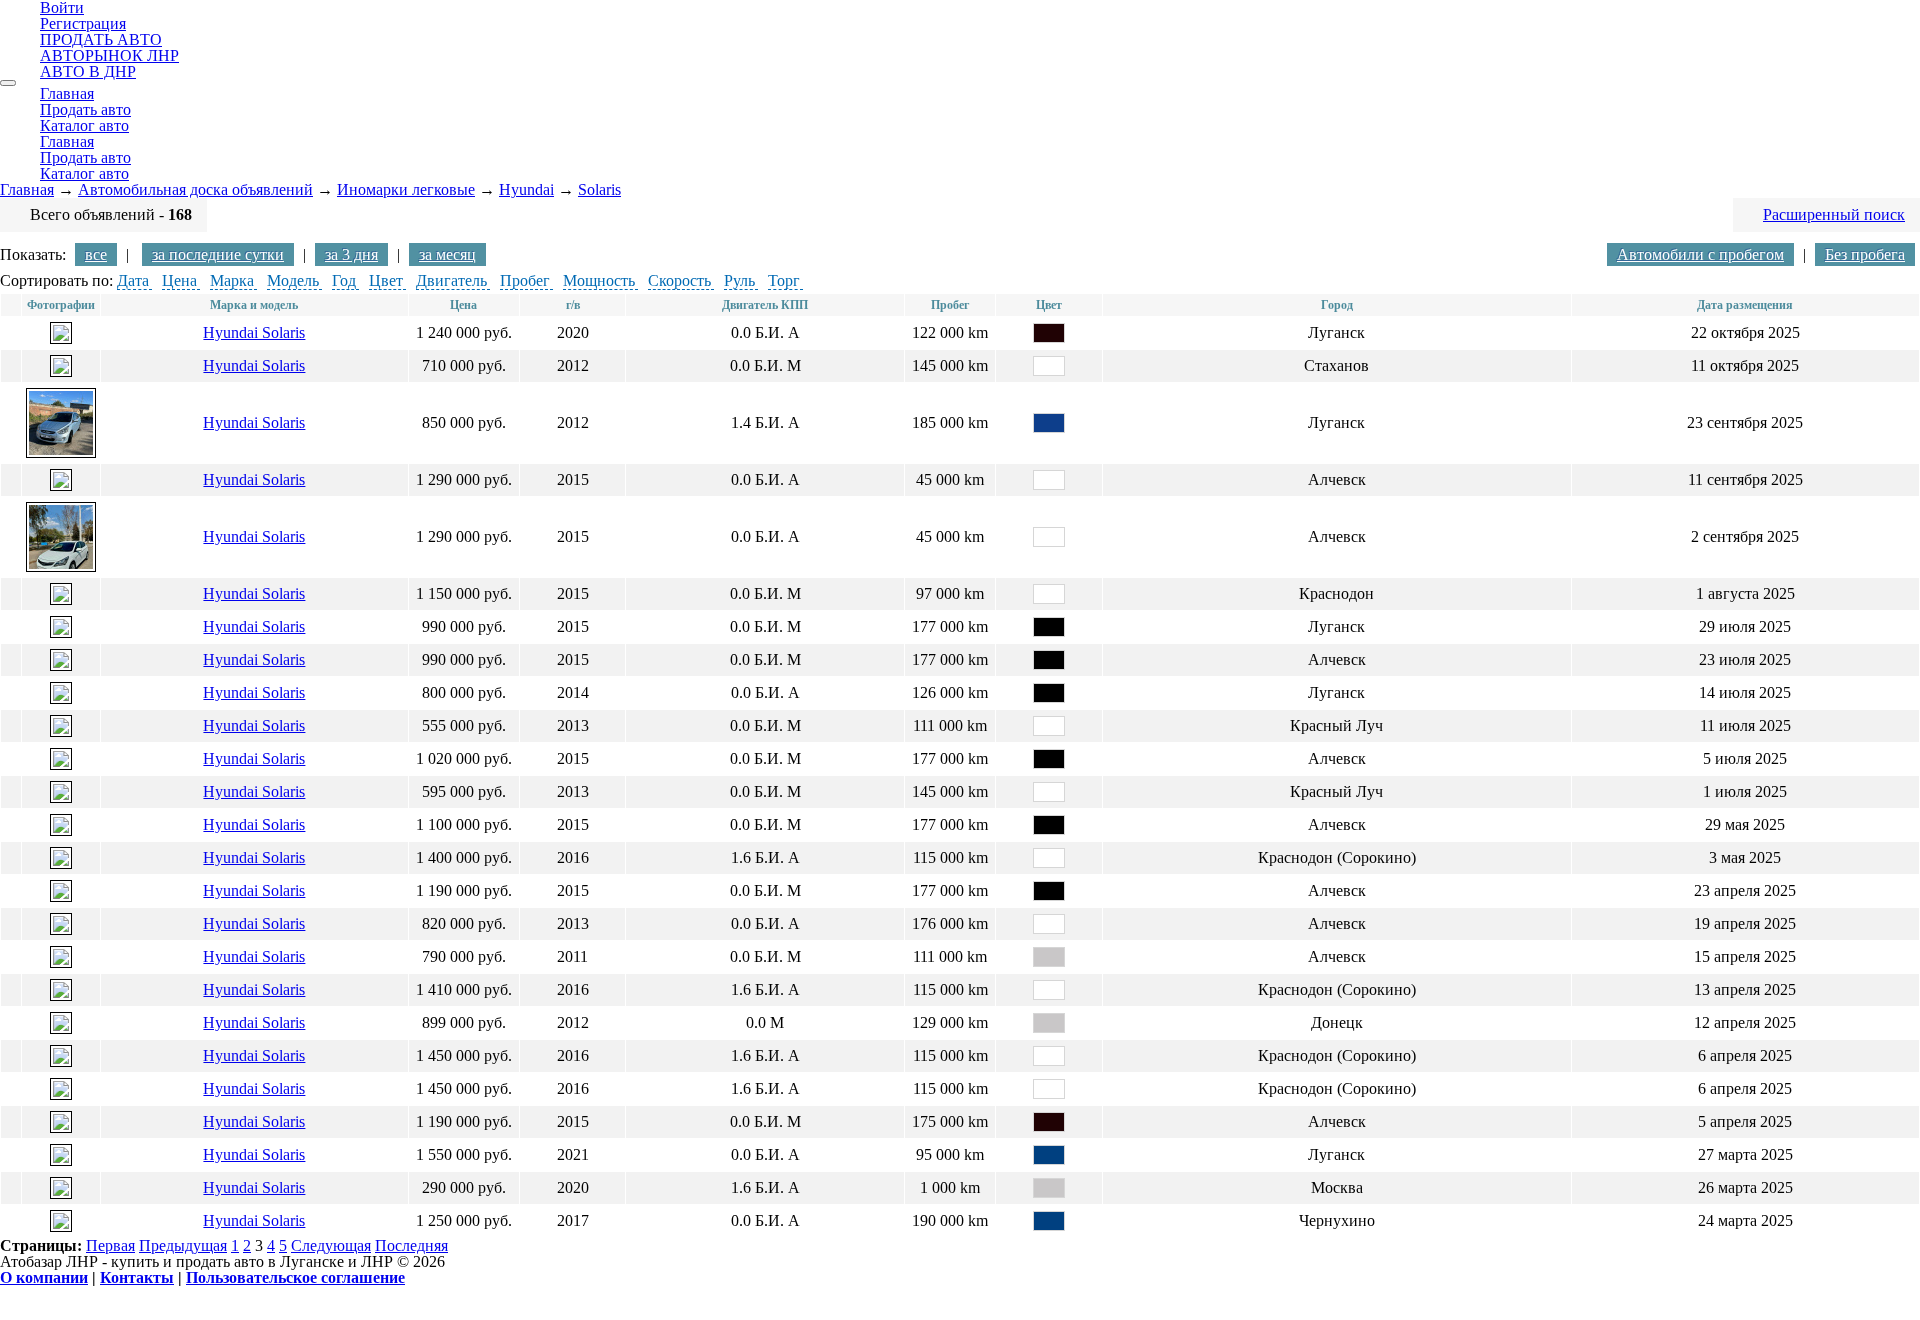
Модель (293, 280)
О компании (44, 1277)
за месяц (447, 254)
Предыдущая (183, 1245)
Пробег (525, 280)
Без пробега (1865, 254)
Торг (784, 280)
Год (344, 280)
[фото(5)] (61, 863)
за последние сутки (218, 254)
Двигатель (451, 280)
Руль (739, 280)
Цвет (386, 280)
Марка (232, 280)
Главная (27, 189)
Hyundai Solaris (254, 332)
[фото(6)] (61, 1193)
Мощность (599, 280)
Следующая (331, 1245)
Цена (179, 280)
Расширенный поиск (1834, 214)
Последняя (411, 1245)
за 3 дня (351, 254)
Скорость (679, 280)
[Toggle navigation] (8, 83)
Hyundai (526, 189)
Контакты (137, 1277)
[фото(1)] (61, 338)
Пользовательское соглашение (295, 1277)
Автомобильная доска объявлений (195, 189)
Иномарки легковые (406, 189)
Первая (110, 1245)
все (96, 254)
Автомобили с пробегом (1700, 254)
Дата (133, 280)
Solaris (599, 189)
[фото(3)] (61, 1061)
